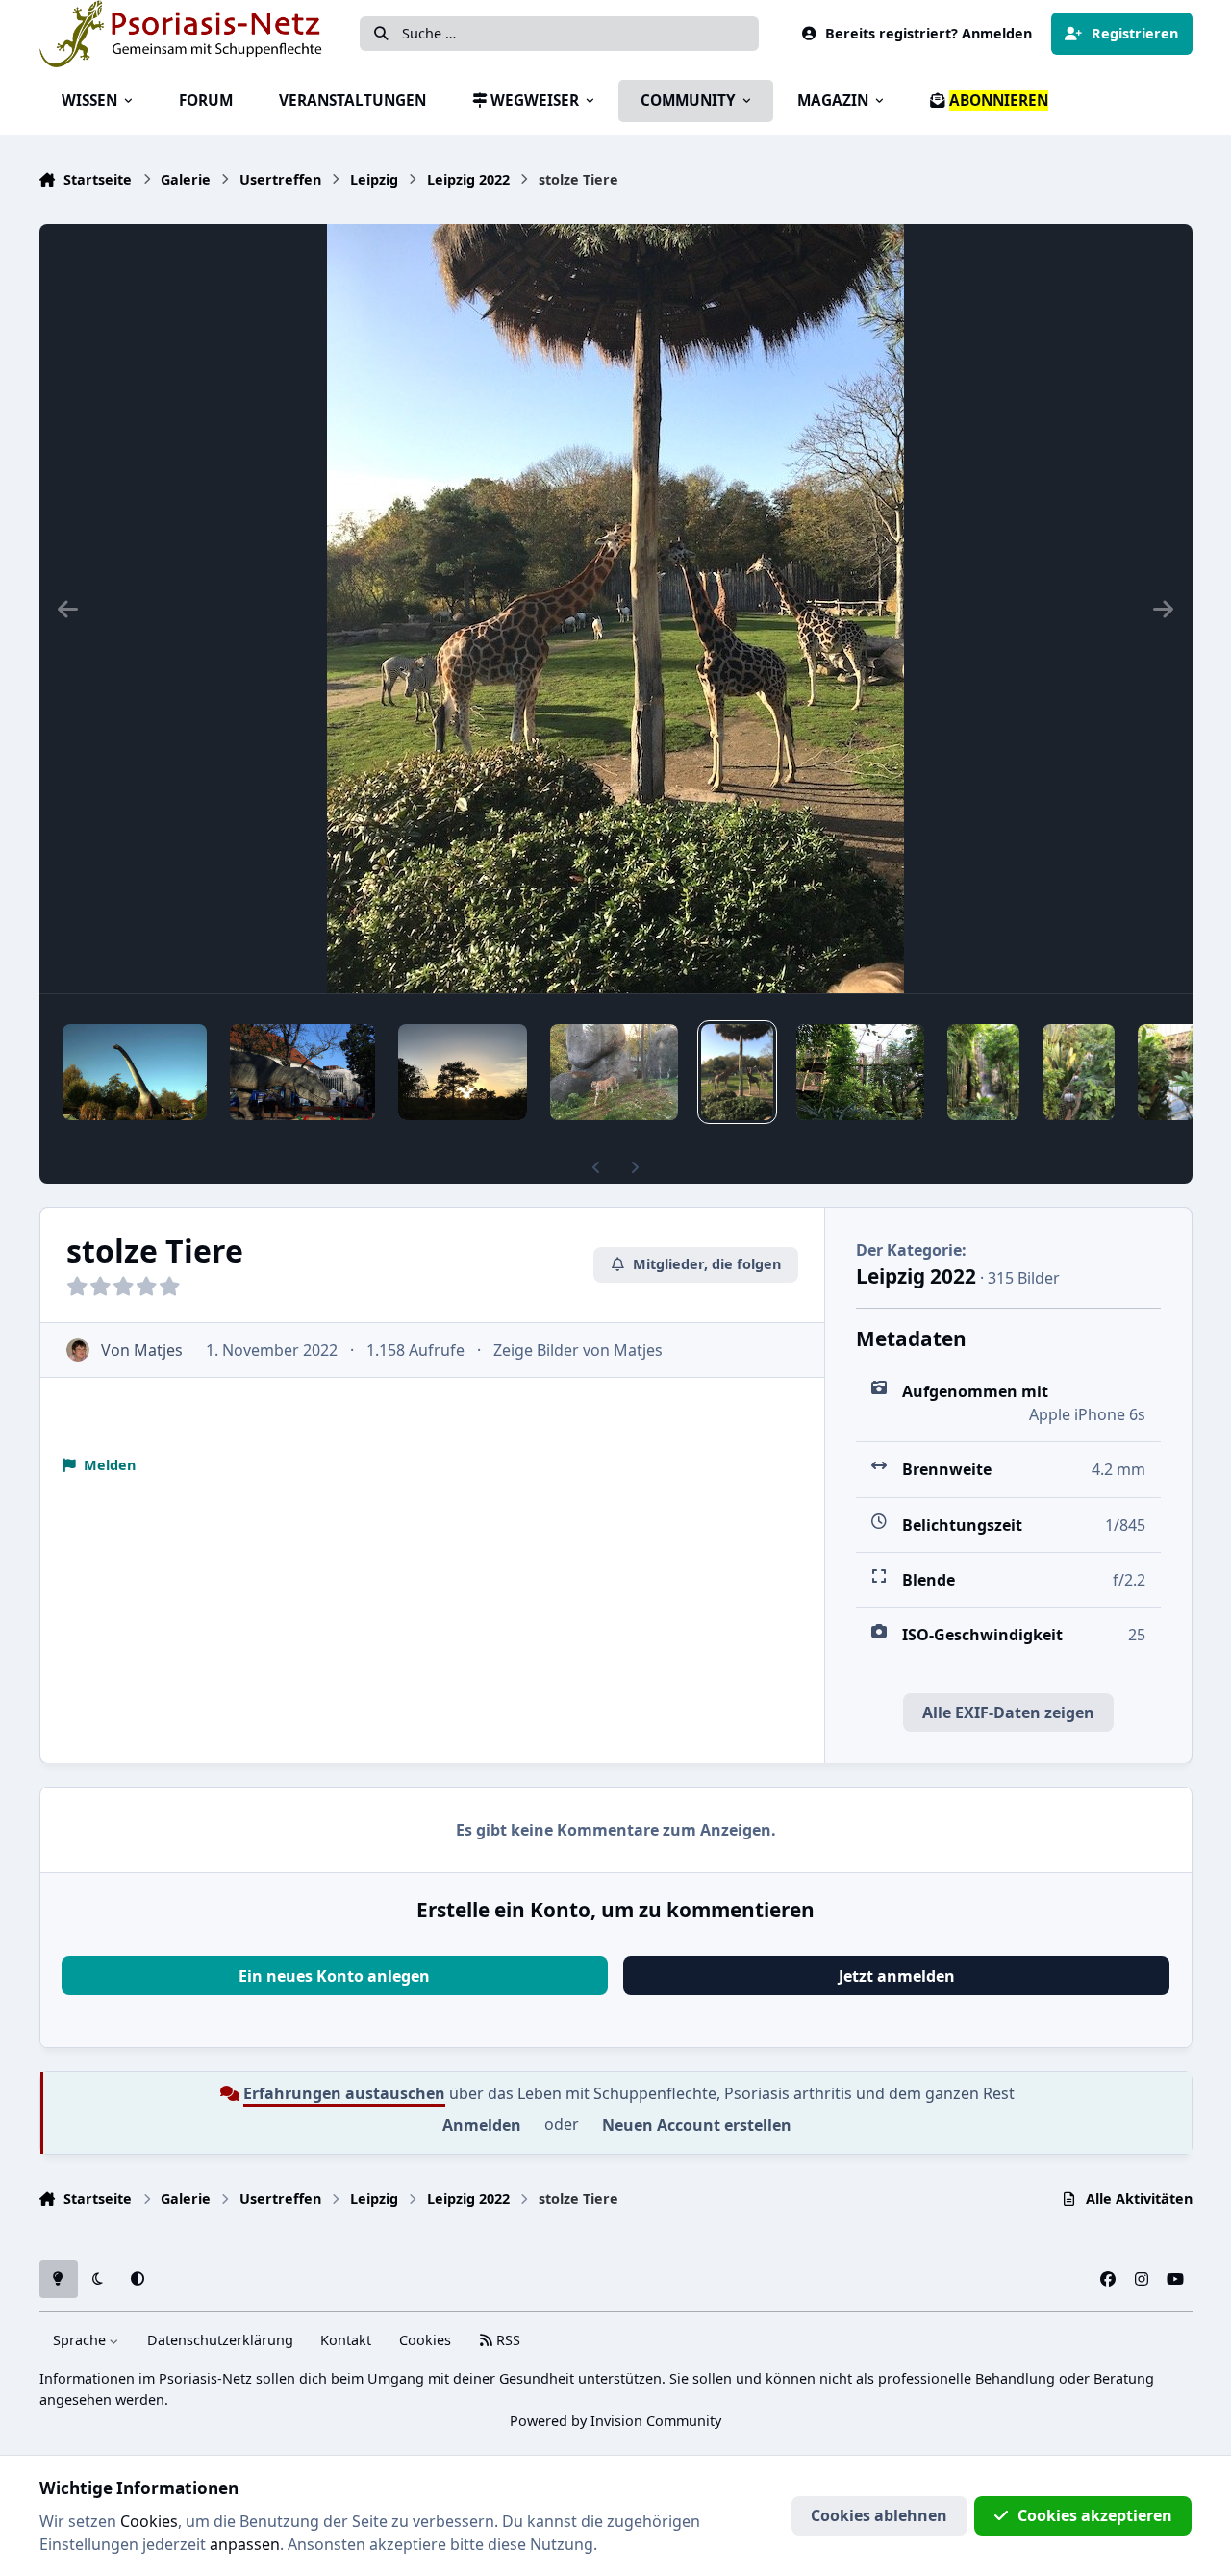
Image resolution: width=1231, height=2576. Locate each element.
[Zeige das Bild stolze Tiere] (737, 1072)
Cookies (425, 2340)
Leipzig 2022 (916, 1276)
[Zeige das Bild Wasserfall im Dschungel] (983, 1072)
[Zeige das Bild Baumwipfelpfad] (1079, 1072)
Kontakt (346, 2340)
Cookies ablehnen (879, 2515)
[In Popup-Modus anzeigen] (615, 609)
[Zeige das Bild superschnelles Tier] (614, 1072)
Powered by (615, 2421)
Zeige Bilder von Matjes (578, 1350)
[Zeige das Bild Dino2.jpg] (135, 1072)
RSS (506, 2340)
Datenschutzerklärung (220, 2340)
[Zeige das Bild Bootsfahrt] (1174, 1072)
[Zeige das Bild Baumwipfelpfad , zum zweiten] (860, 1072)
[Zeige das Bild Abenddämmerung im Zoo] (462, 1072)
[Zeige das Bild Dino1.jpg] (302, 1072)
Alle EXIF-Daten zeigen (1008, 1713)
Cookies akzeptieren (1095, 2515)
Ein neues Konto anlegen (334, 1976)
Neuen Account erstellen (697, 2125)
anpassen (245, 2544)
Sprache (81, 2340)
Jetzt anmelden (897, 1976)
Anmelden (482, 2125)
